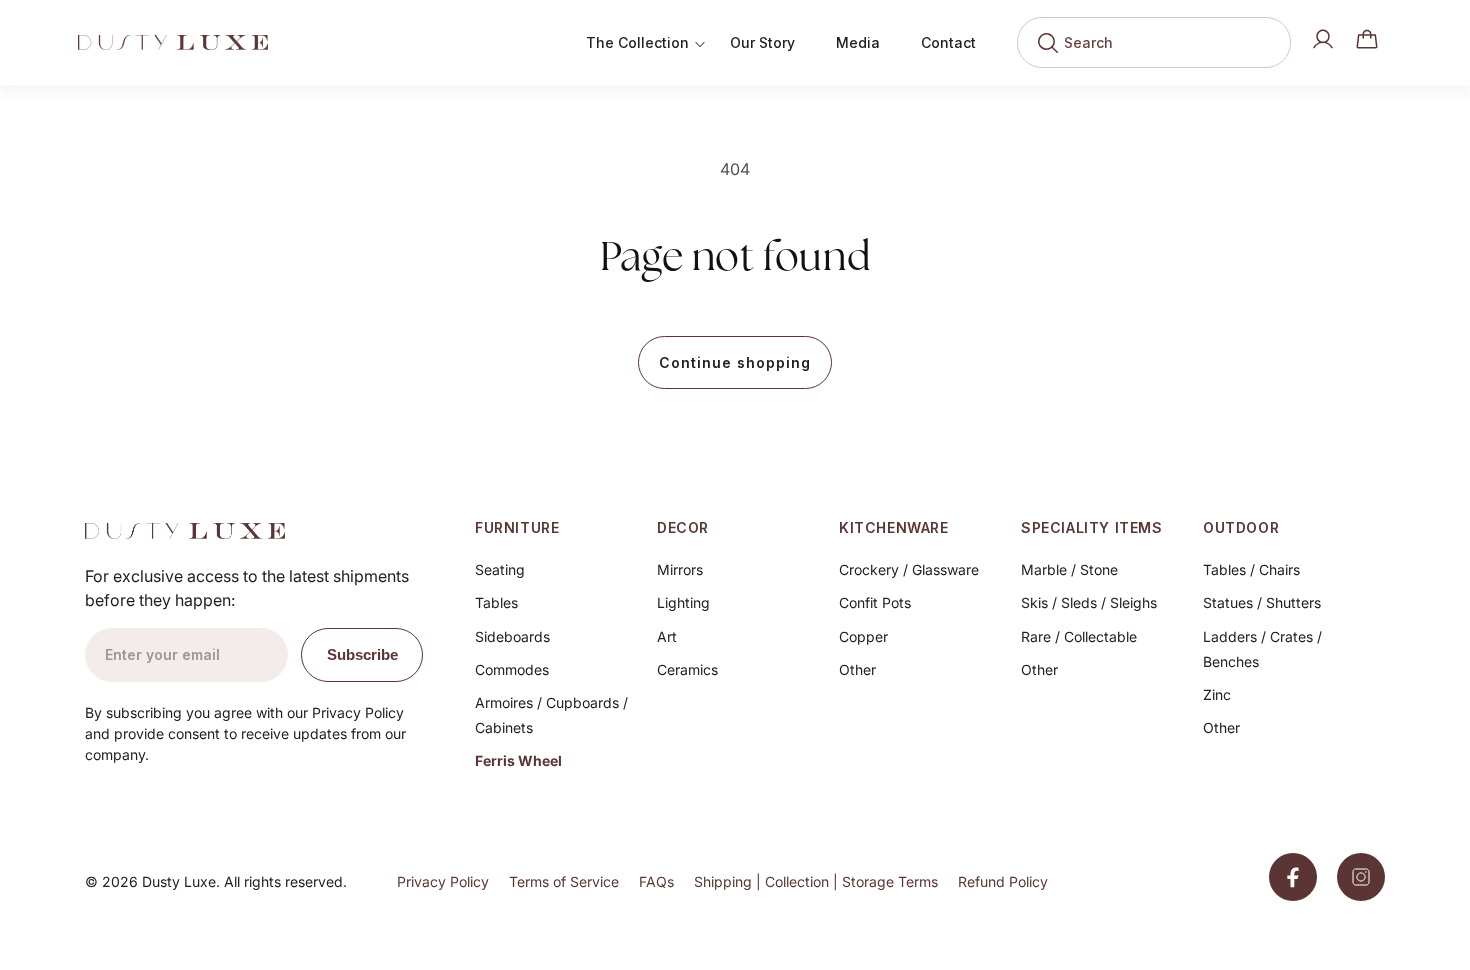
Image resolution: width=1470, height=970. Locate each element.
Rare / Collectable (1079, 636)
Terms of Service (564, 881)
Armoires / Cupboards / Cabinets (551, 715)
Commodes (512, 669)
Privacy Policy (443, 881)
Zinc (1217, 694)
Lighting (683, 602)
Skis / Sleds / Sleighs (1089, 602)
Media (858, 42)
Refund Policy (1003, 881)
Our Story (762, 42)
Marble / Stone (1069, 569)
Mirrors (680, 569)
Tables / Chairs (1251, 569)
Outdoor (1241, 527)
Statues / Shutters (1262, 602)
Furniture (517, 527)
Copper (863, 636)
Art (667, 636)
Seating (500, 569)
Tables (496, 602)
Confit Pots (875, 602)
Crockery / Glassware (909, 569)
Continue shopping (735, 362)
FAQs (656, 881)
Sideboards (512, 636)
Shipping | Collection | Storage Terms (816, 881)
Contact (948, 42)
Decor (683, 527)
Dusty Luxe (179, 881)
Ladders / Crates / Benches (1262, 649)
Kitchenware (894, 527)
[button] (1367, 39)
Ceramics (687, 669)
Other (857, 669)
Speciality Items (1092, 527)
